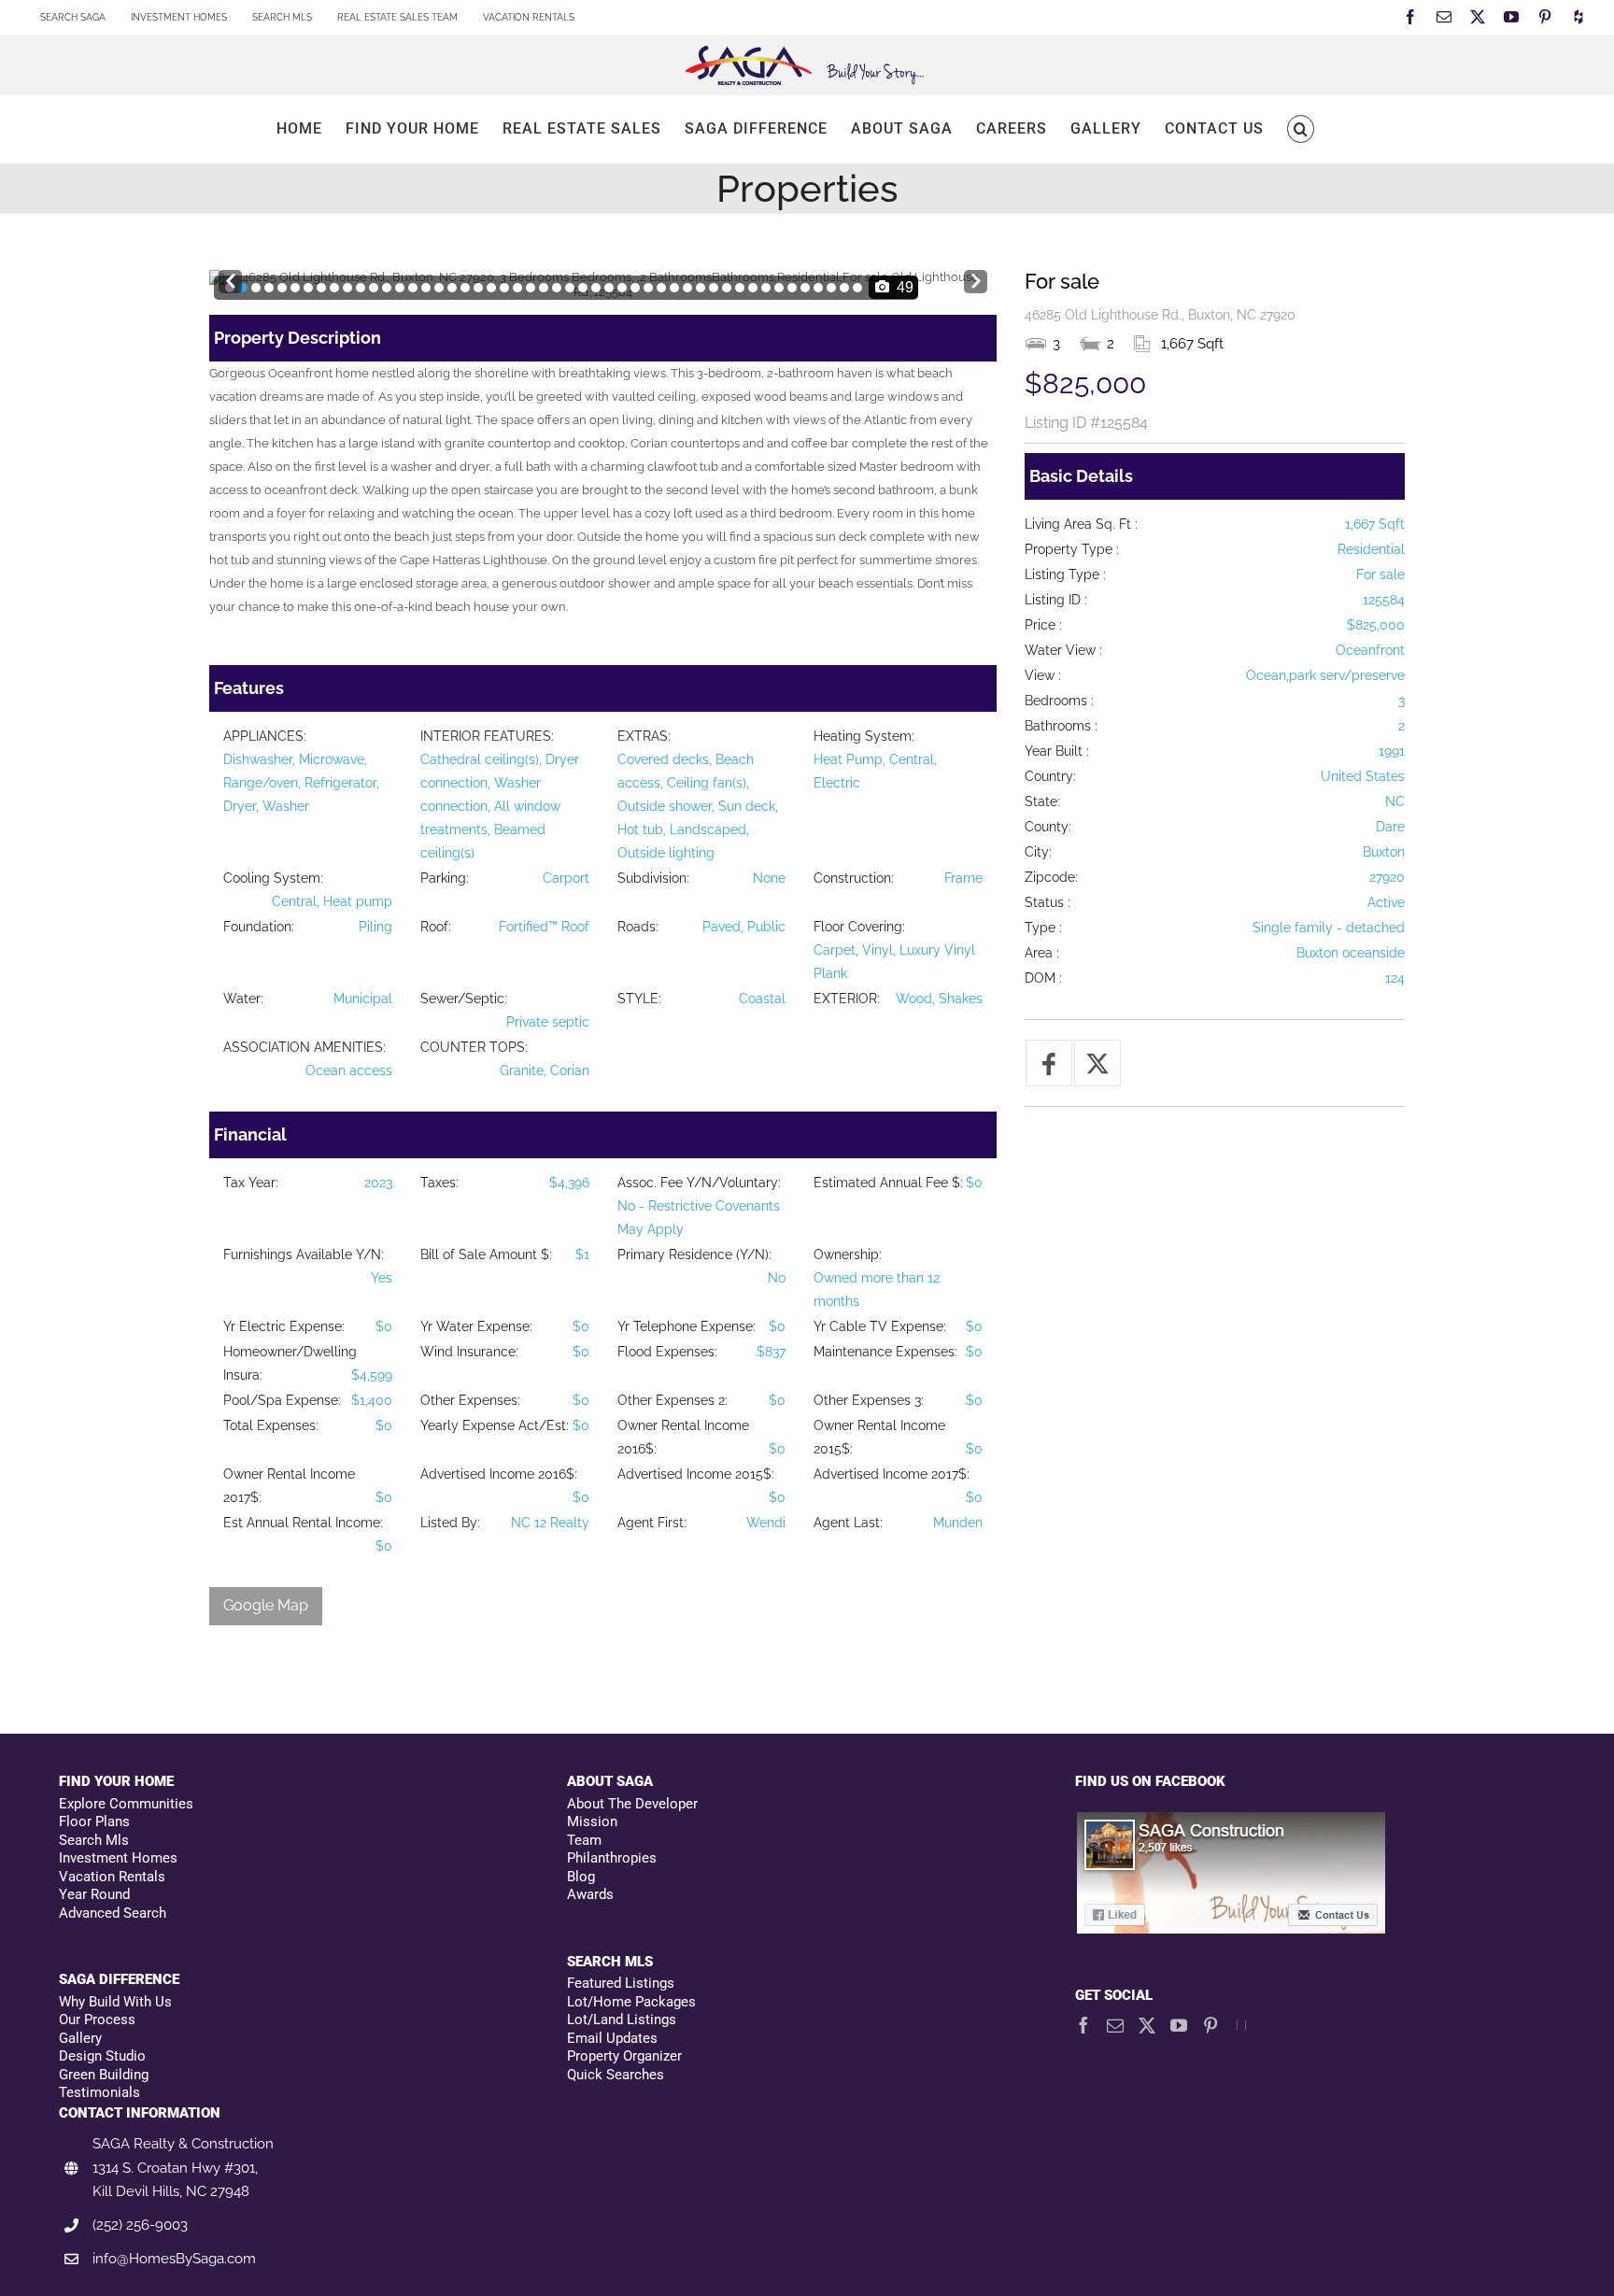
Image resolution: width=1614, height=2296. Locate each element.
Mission (592, 1821)
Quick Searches (616, 2075)
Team (584, 1840)
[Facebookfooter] (1232, 1820)
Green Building (104, 2075)
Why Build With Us (115, 2002)
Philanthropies (612, 1858)
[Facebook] (1083, 2025)
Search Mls (94, 1840)
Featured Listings (621, 1983)
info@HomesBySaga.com (174, 2259)
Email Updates (612, 2038)
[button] (1301, 129)
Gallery (80, 2038)
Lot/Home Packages (631, 2002)
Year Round (94, 1894)
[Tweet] (1097, 1063)
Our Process (97, 2020)
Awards (590, 1894)
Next (976, 277)
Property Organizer (624, 2056)
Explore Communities (126, 1804)
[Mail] (1115, 2025)
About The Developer (632, 1804)
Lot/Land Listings (622, 2020)
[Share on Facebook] (1049, 1063)
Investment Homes (118, 1858)
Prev (230, 277)
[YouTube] (1179, 2025)
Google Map (266, 1605)
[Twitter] (1147, 2025)
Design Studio (102, 2056)
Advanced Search (113, 1913)
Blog (581, 1877)
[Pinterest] (1210, 2025)
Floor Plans (94, 1821)
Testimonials (99, 2092)
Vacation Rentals (112, 1877)
